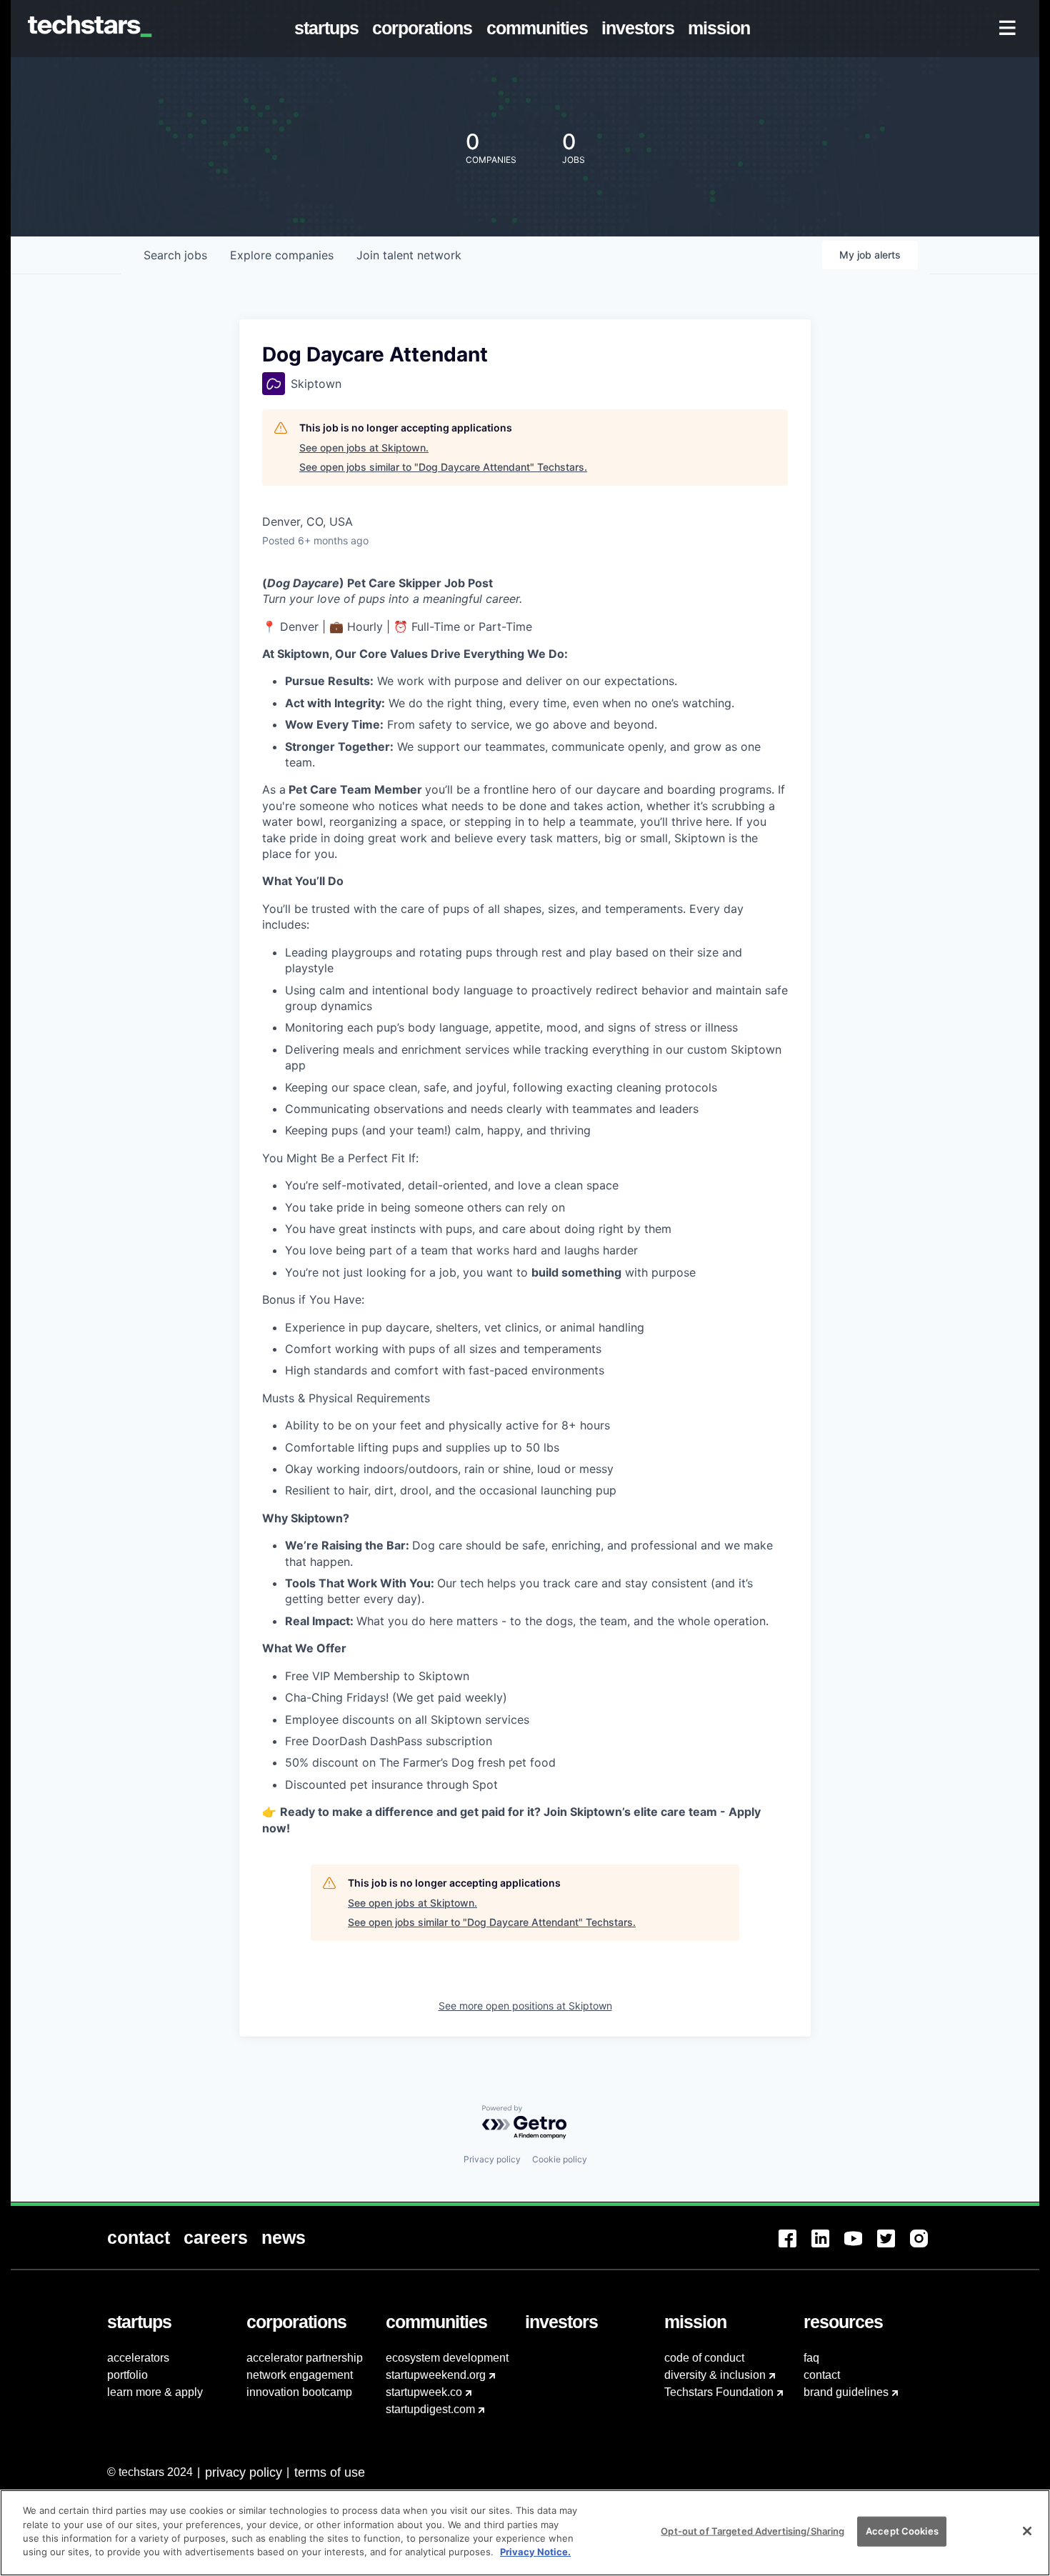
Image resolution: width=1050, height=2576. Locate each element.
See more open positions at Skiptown (525, 2006)
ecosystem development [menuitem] (447, 2358)
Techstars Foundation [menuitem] (719, 2392)
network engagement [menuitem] (300, 2375)
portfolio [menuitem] (127, 2375)
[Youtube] (861, 2247)
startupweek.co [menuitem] (424, 2392)
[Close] (1027, 2531)
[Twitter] (894, 2247)
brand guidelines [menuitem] (846, 2392)
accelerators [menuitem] (138, 2358)
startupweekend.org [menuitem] (436, 2375)
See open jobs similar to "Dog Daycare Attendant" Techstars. (443, 467)
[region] (525, 2533)
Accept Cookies (902, 2531)
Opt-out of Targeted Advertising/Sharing (752, 2531)
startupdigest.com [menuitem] (430, 2409)
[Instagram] (926, 2247)
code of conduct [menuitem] (704, 2358)
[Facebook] (795, 2247)
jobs (175, 255)
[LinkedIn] (828, 2247)
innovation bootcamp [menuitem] (299, 2392)
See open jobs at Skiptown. (364, 448)
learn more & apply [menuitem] (155, 2392)
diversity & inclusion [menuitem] (715, 2375)
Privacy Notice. (535, 2552)
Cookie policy (560, 2159)
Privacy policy (492, 2159)
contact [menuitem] (822, 2375)
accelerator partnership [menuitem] (305, 2358)
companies (282, 255)
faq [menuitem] (811, 2358)
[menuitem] (330, 29)
